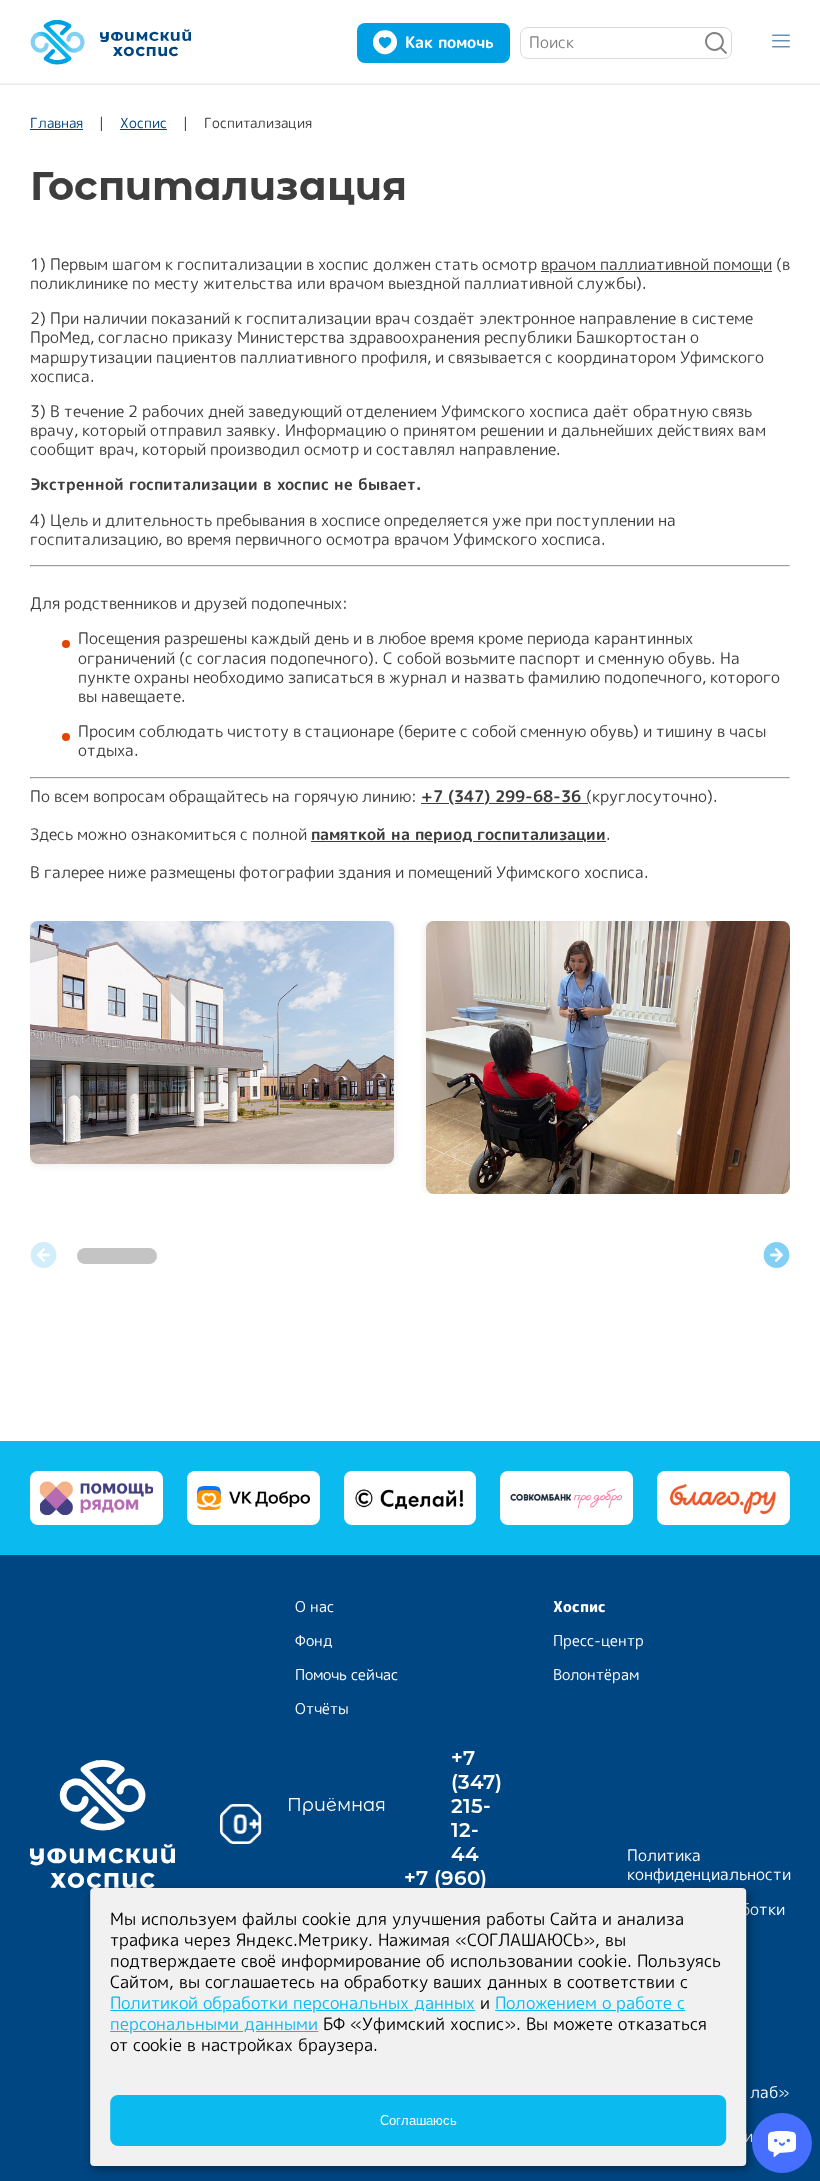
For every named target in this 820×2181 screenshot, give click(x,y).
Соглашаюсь (418, 2120)
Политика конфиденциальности (709, 1865)
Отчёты (322, 1708)
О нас (314, 1606)
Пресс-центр (598, 1640)
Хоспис (143, 122)
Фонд (314, 1640)
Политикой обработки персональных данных (292, 2002)
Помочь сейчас (346, 1674)
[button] (776, 1256)
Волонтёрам (596, 1674)
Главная (56, 122)
